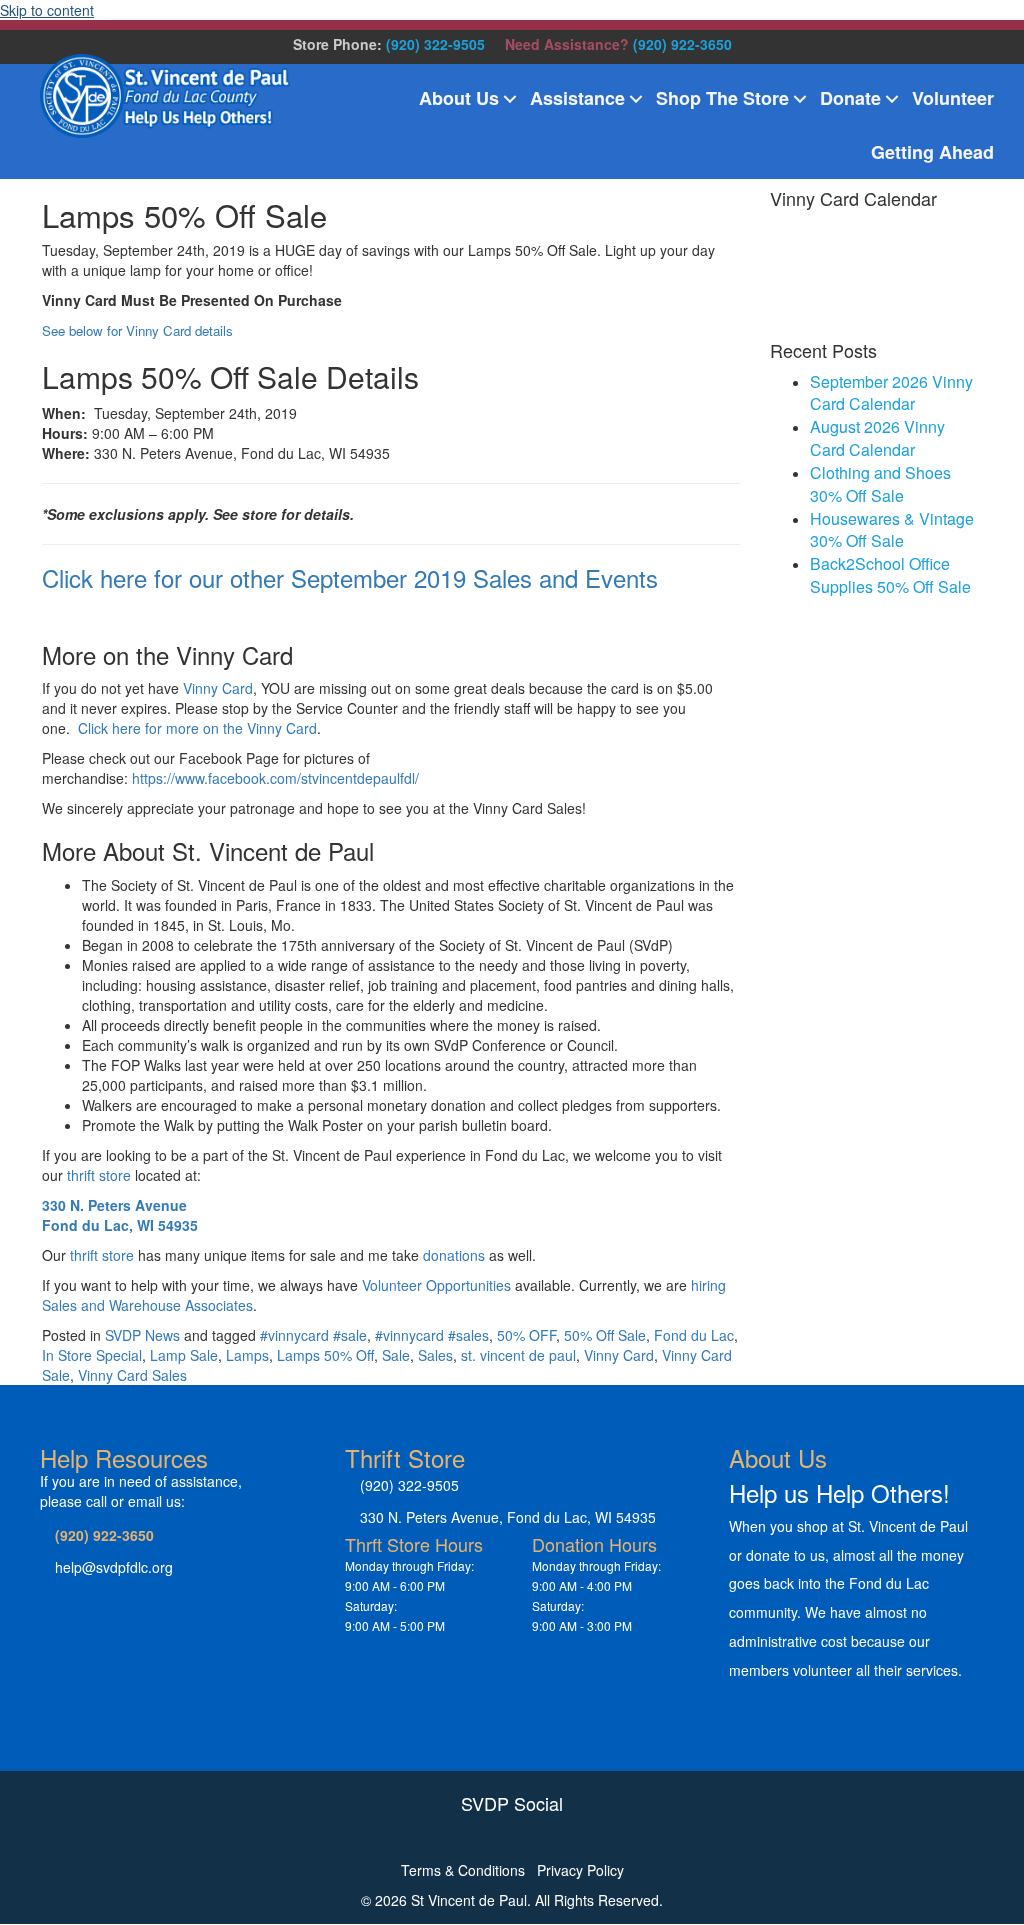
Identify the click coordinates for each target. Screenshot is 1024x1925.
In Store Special (92, 1355)
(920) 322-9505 (435, 44)
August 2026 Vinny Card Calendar (877, 438)
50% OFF (526, 1335)
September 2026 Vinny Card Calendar (891, 393)
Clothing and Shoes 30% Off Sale (880, 484)
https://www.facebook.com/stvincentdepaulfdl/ (277, 778)
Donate (850, 98)
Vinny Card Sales (132, 1375)
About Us (459, 98)
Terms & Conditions (463, 1870)
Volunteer (953, 98)
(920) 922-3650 (682, 44)
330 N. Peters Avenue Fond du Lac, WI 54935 (120, 1215)
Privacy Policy (580, 1870)
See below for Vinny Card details (137, 330)
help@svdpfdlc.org (114, 1567)
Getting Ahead (932, 152)
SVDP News (142, 1335)
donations (454, 1255)
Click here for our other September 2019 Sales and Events (350, 577)
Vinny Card (218, 688)
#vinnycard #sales (432, 1335)
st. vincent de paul (518, 1355)
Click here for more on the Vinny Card (197, 728)
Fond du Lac (694, 1335)
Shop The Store (722, 98)
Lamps (247, 1355)
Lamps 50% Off (325, 1355)
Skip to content (47, 10)
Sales (435, 1355)
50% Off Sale (605, 1335)
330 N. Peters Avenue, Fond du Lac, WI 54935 (508, 1517)
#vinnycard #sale (313, 1335)
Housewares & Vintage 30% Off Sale (892, 530)
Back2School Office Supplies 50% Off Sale (890, 575)
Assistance (577, 98)
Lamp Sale (184, 1355)
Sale (396, 1355)
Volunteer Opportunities (436, 1285)
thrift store (99, 1175)
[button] (510, 99)
